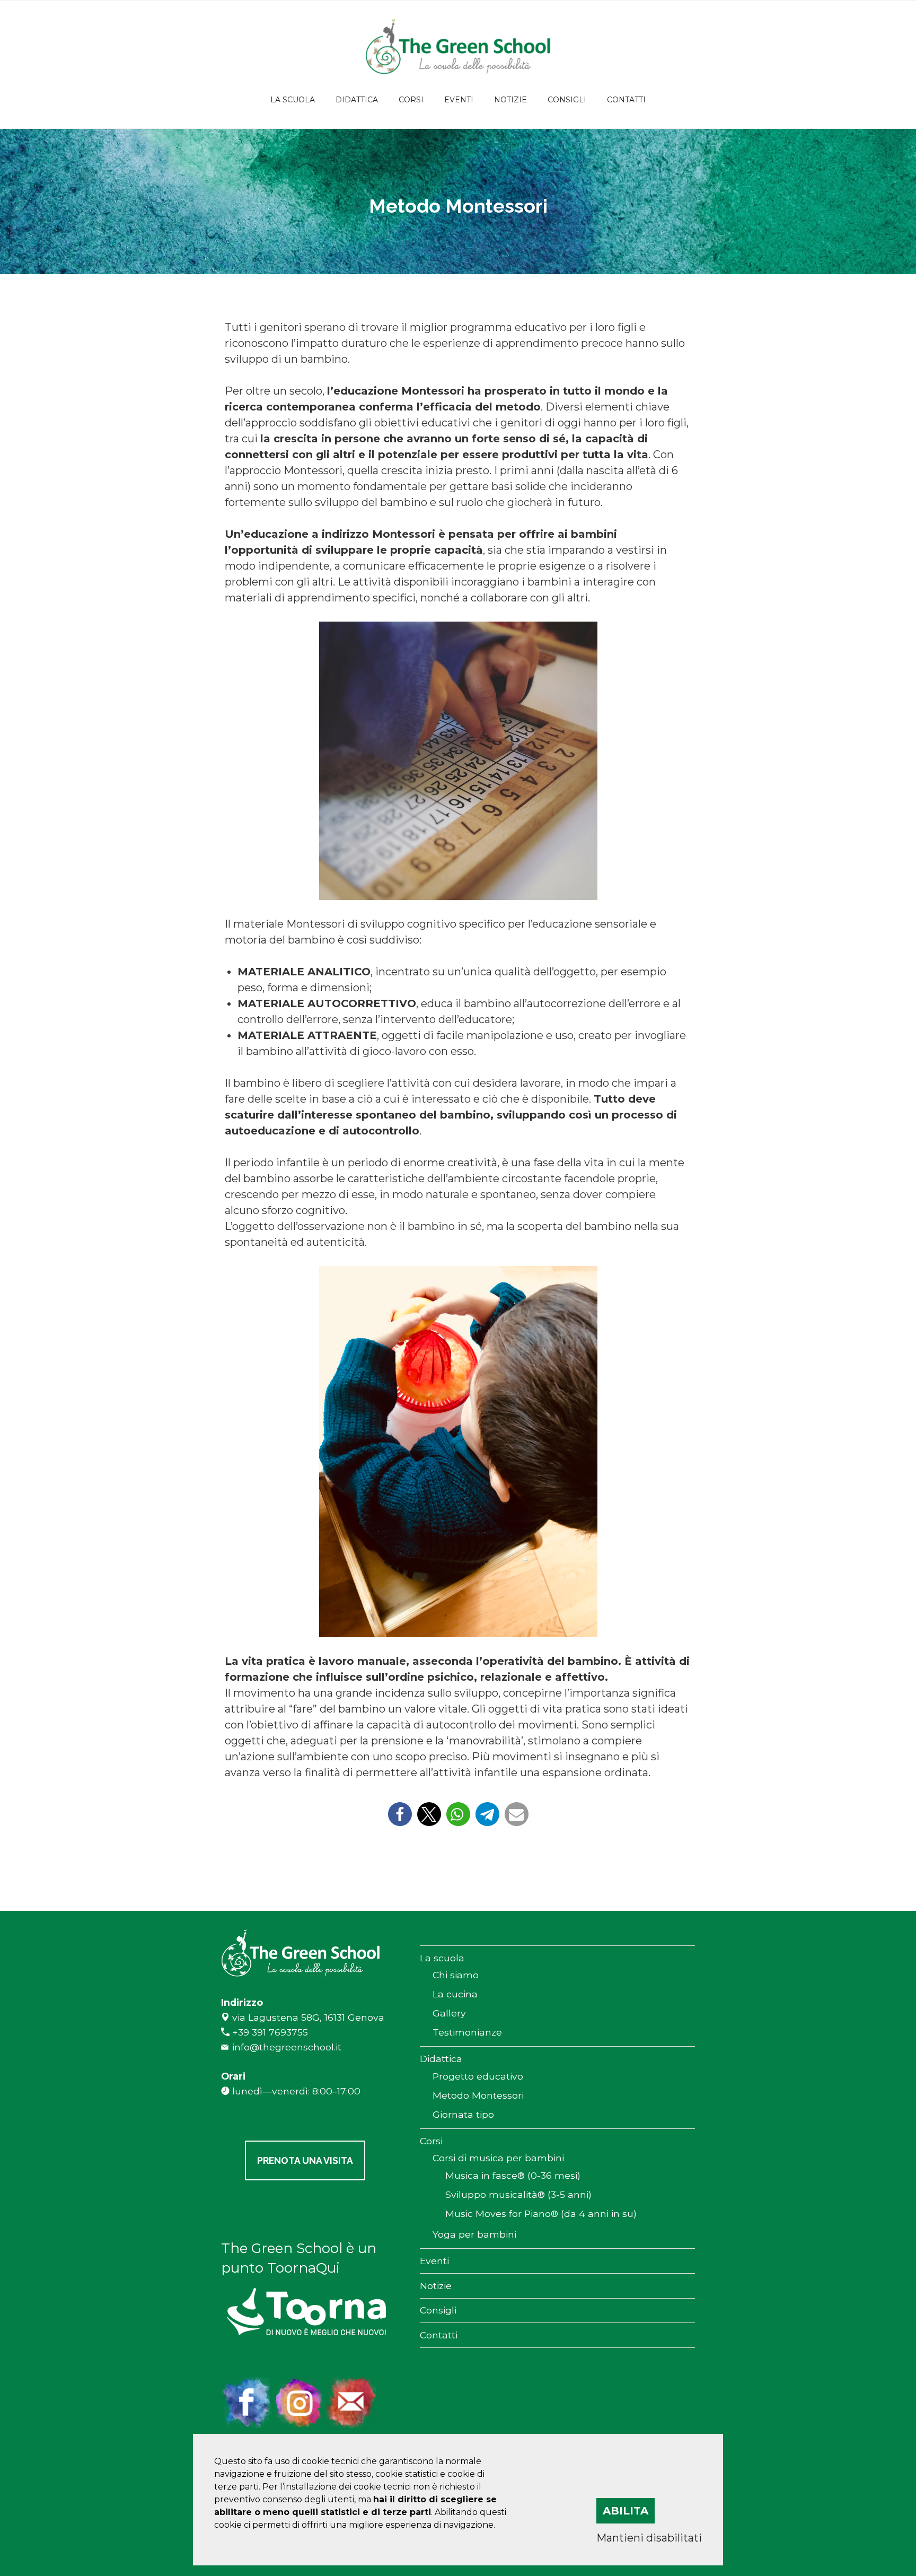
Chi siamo (456, 1975)
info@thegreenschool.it (287, 2047)
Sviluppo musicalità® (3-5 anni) (518, 2194)
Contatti (626, 100)
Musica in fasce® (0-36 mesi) (513, 2175)
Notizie (510, 100)
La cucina (455, 1994)
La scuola (293, 100)
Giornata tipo (463, 2114)
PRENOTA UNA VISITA (305, 2160)
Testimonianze (467, 2032)
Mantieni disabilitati (649, 2538)
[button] (400, 1814)
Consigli (567, 100)
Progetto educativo (478, 2076)
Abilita (626, 2511)
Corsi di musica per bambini (498, 2158)
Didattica (357, 100)
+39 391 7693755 (270, 2032)
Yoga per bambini (474, 2234)
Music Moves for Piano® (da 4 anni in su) (541, 2213)
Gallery (449, 2013)
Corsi (411, 100)
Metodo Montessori (478, 2095)
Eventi (459, 100)
